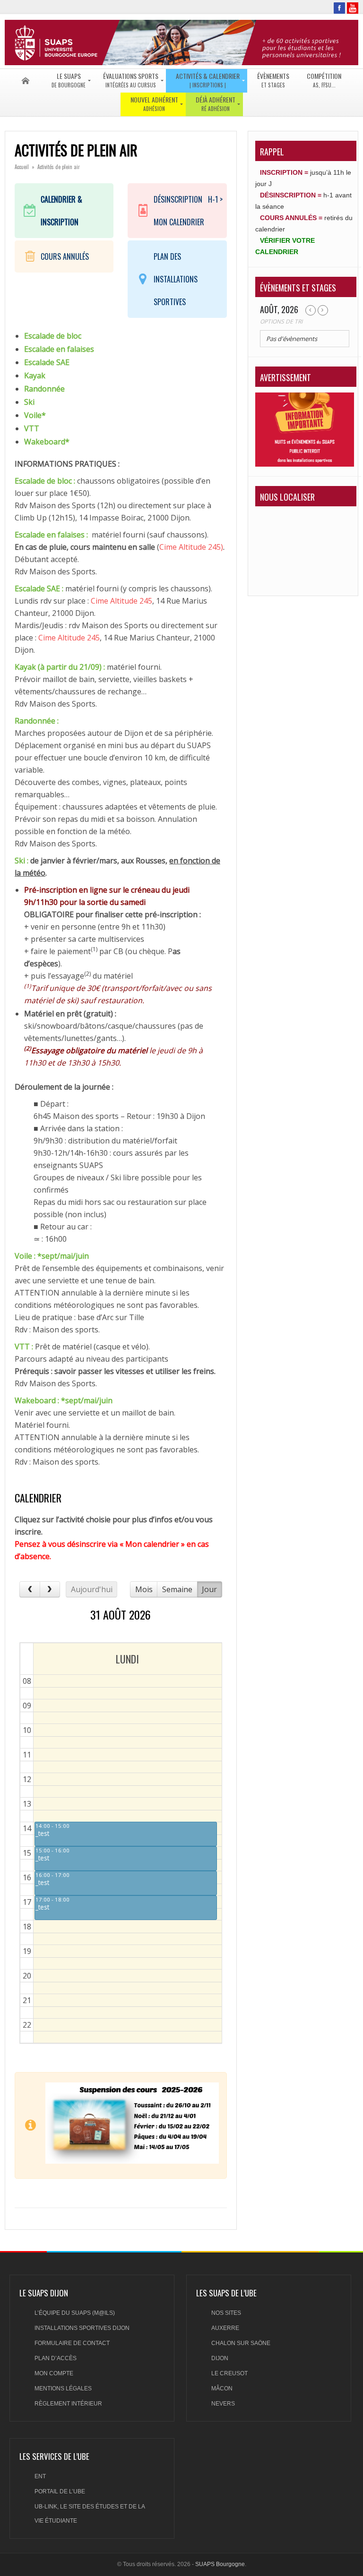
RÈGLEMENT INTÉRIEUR (68, 2404)
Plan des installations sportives (176, 279)
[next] (50, 1589)
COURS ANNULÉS (65, 256)
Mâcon (222, 2388)
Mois (144, 1589)
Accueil (22, 167)
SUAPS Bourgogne (220, 2564)
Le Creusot (229, 2373)
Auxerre (225, 2328)
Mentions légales (63, 2388)
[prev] (30, 1589)
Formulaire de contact (72, 2343)
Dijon (220, 2358)
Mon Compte (54, 2373)
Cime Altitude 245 (121, 601)
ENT (40, 2476)
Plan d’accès (56, 2358)
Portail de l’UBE (60, 2491)
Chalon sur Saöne (241, 2343)
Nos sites (226, 2313)
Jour (209, 1589)
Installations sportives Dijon (82, 2328)
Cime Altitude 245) (191, 547)
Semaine (177, 1589)
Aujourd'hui (92, 1589)
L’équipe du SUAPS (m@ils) (75, 2313)
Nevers (223, 2404)
